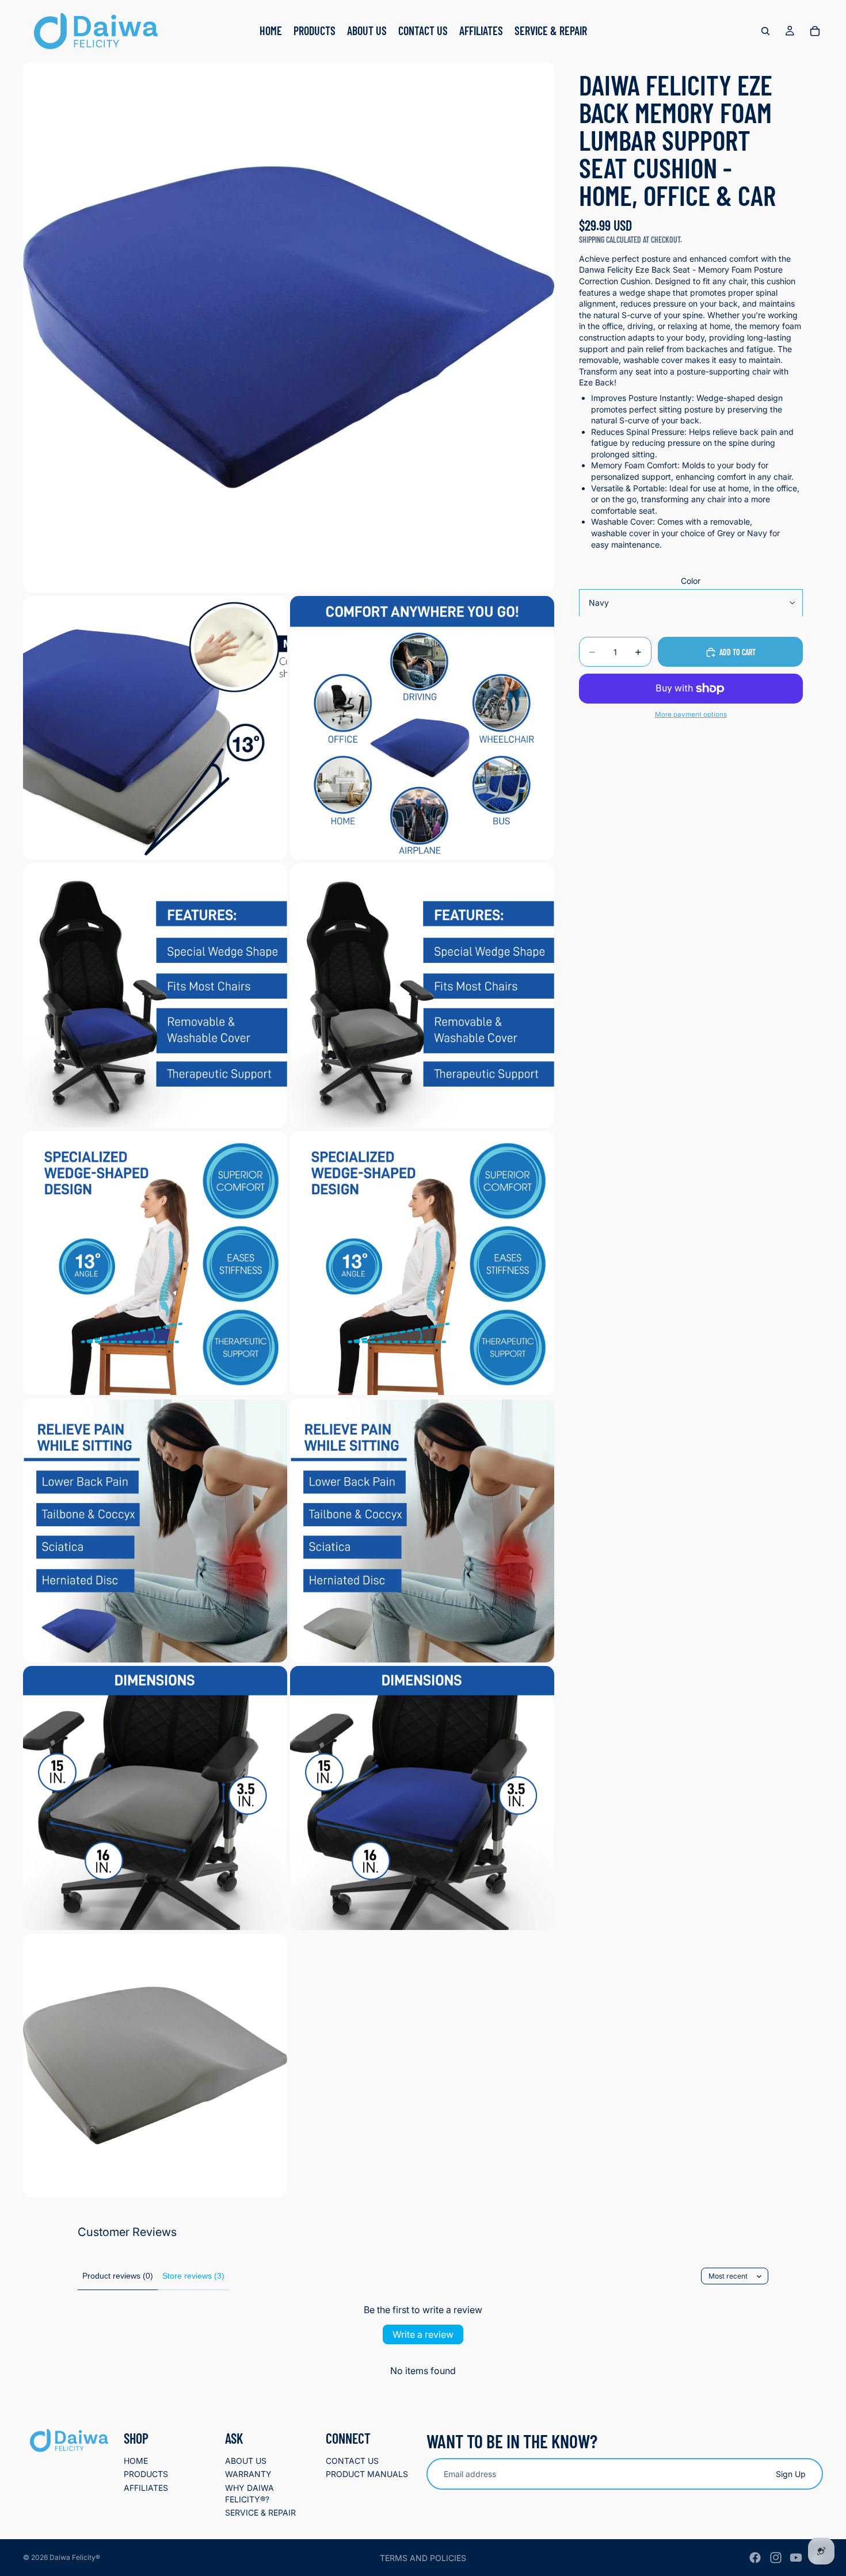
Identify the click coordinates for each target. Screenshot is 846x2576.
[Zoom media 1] (289, 327)
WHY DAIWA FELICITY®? (249, 2493)
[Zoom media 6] (155, 1263)
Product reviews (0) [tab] (118, 2276)
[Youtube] (796, 2558)
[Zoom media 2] (155, 728)
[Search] (765, 31)
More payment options (691, 715)
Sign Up (791, 2474)
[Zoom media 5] (422, 995)
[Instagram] (776, 2558)
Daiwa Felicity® (75, 2557)
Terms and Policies (423, 2558)
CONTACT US (352, 2461)
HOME (136, 2461)
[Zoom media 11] (422, 1798)
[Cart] (815, 31)
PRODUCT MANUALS (367, 2474)
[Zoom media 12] (155, 2065)
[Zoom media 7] (422, 1263)
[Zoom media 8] (155, 1530)
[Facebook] (755, 2558)
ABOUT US (246, 2461)
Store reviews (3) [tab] (193, 2276)
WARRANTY (248, 2474)
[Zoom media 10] (155, 1798)
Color (691, 581)
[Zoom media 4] (155, 995)
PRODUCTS (146, 2474)
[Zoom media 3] (422, 728)
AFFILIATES (146, 2488)
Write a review (423, 2334)
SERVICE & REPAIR (260, 2513)
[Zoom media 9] (422, 1530)
